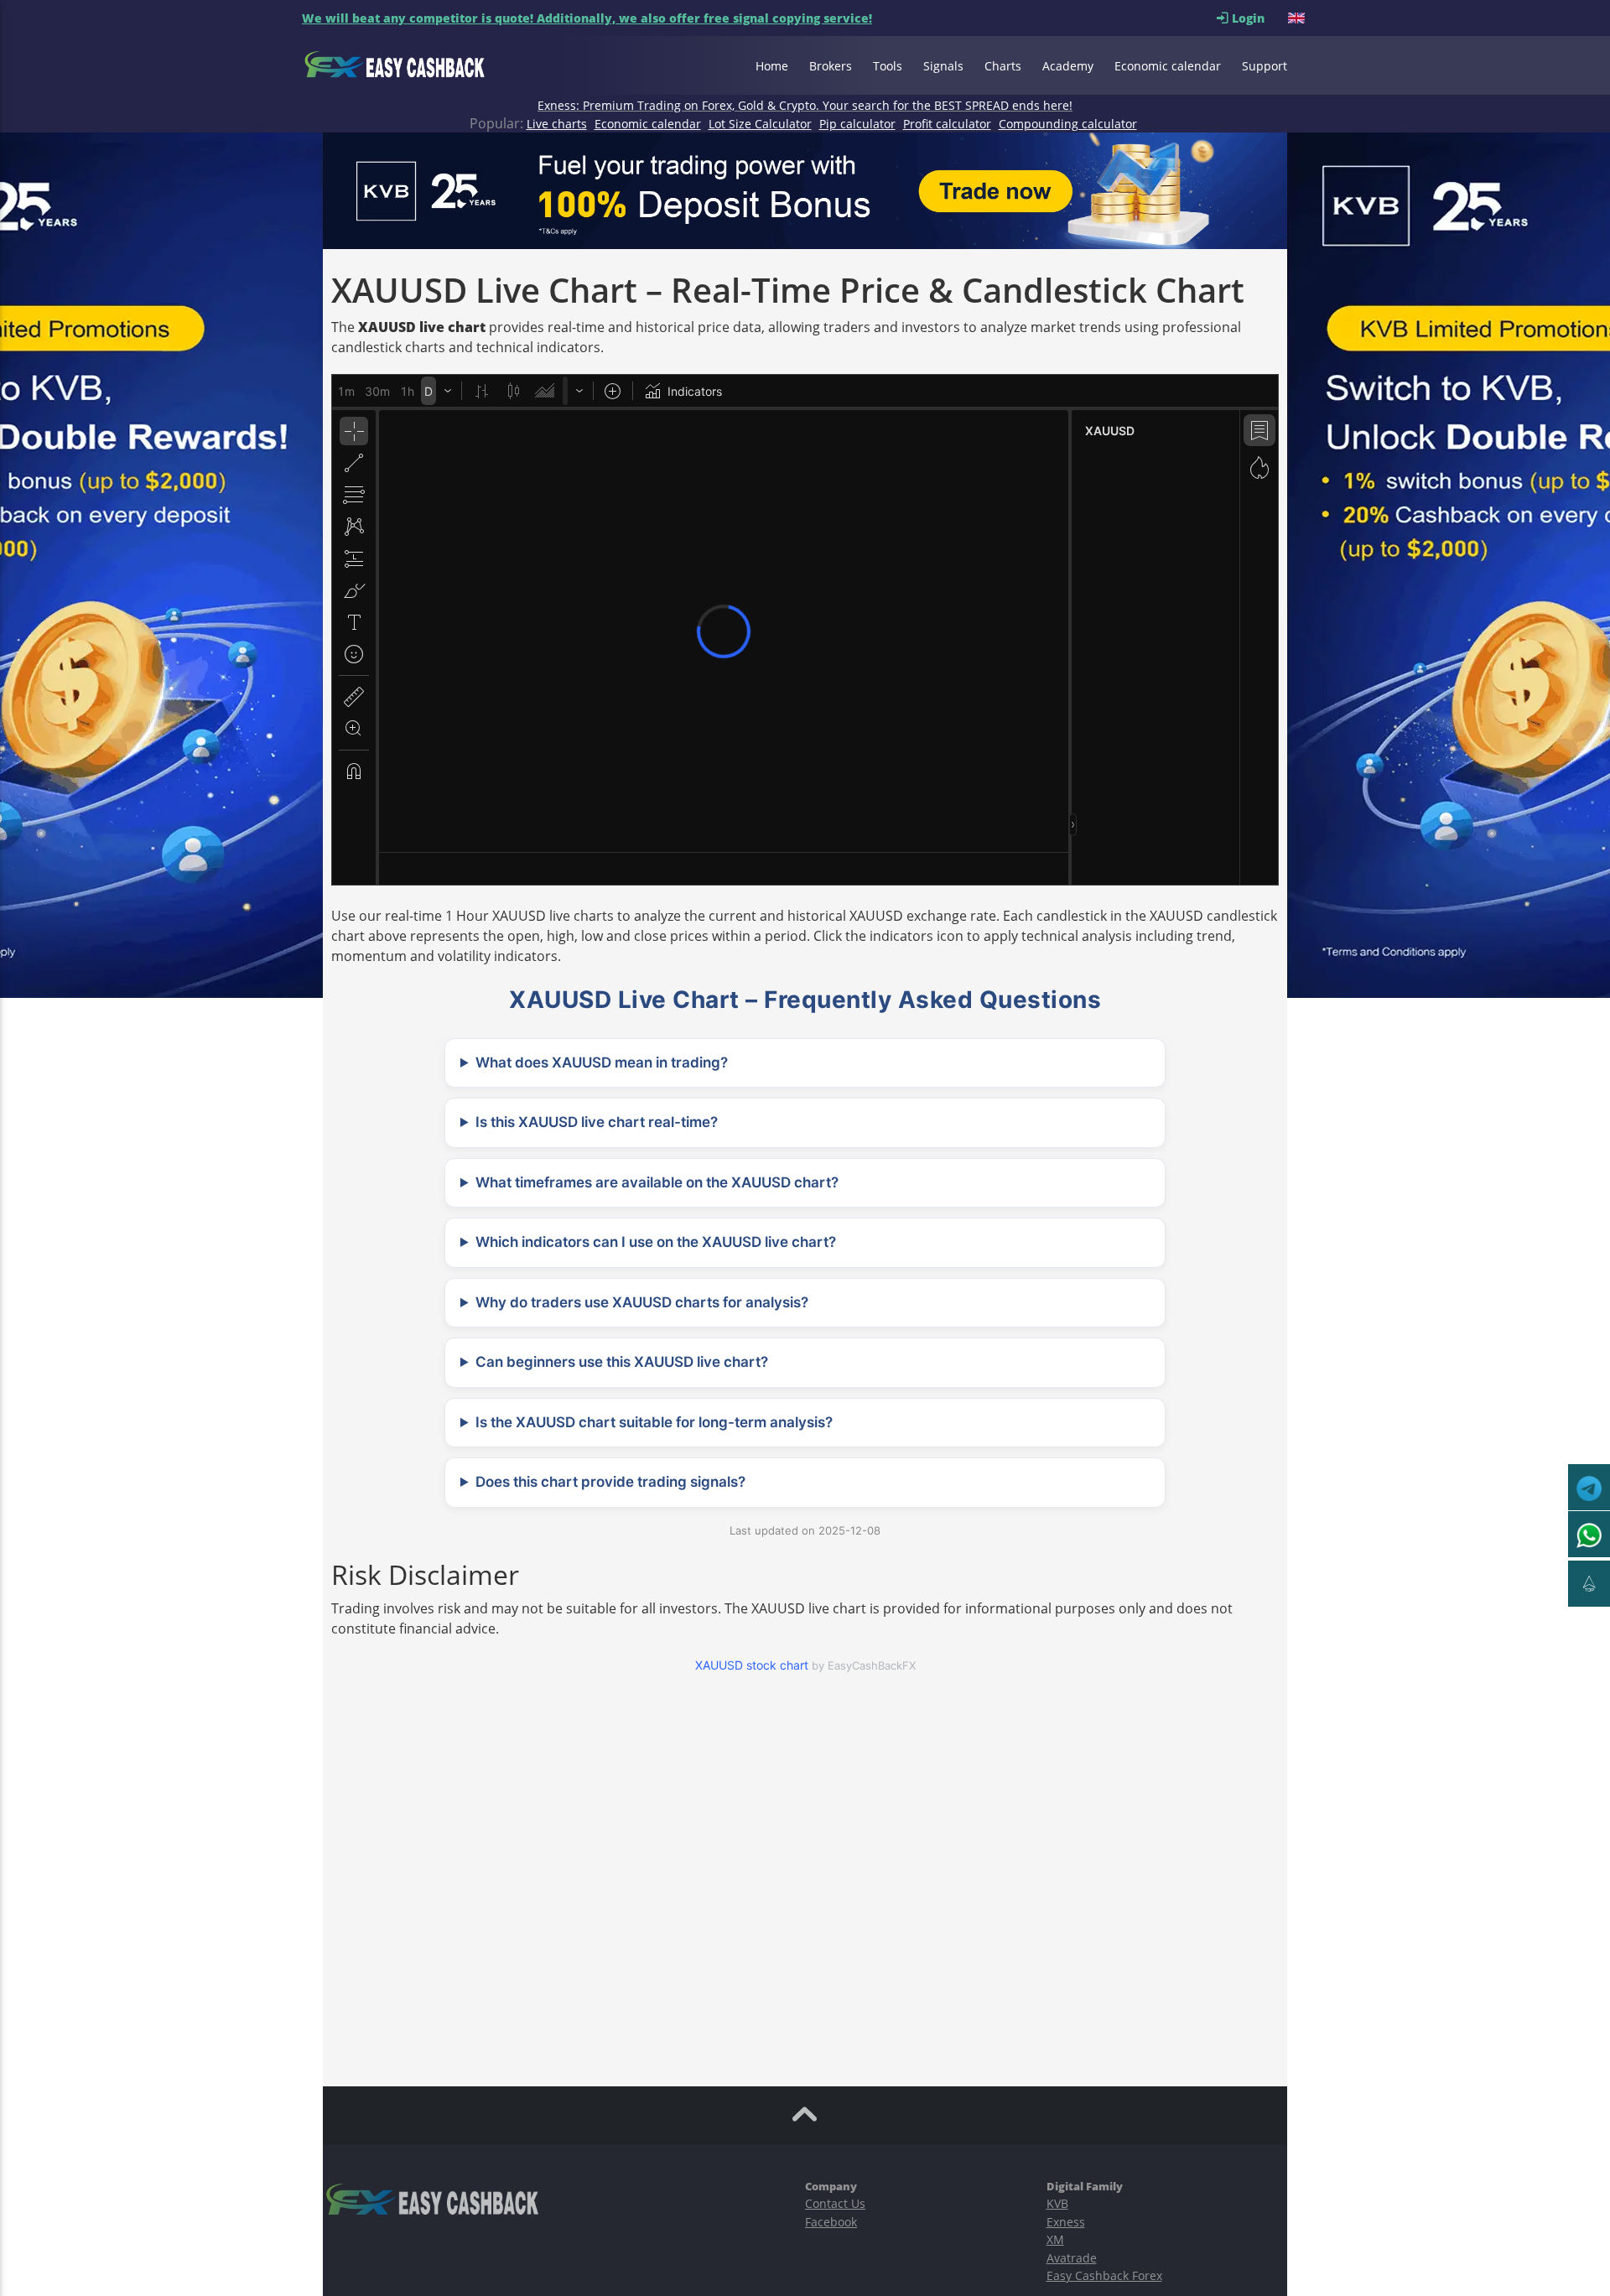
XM (1055, 2239)
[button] (1298, 18)
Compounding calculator (1068, 124)
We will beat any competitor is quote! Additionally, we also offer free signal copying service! (587, 18)
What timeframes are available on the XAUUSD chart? (657, 1182)
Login (1258, 18)
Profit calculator (947, 124)
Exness (1066, 2222)
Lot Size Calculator (760, 124)
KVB (1057, 2203)
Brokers (831, 66)
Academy (1068, 66)
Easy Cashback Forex (1104, 2275)
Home (772, 66)
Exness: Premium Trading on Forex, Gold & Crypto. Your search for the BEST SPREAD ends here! (805, 105)
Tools (888, 66)
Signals (943, 66)
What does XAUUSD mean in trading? (602, 1062)
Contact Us (835, 2203)
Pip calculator (857, 124)
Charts (1003, 66)
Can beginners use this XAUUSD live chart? (622, 1362)
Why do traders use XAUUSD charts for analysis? (642, 1302)
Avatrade (1072, 2258)
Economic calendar (1168, 66)
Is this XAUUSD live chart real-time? (597, 1122)
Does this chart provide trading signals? (610, 1482)
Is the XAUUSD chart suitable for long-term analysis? (654, 1422)
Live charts (557, 124)
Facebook (831, 2222)
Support (1265, 66)
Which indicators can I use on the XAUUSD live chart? (656, 1242)
